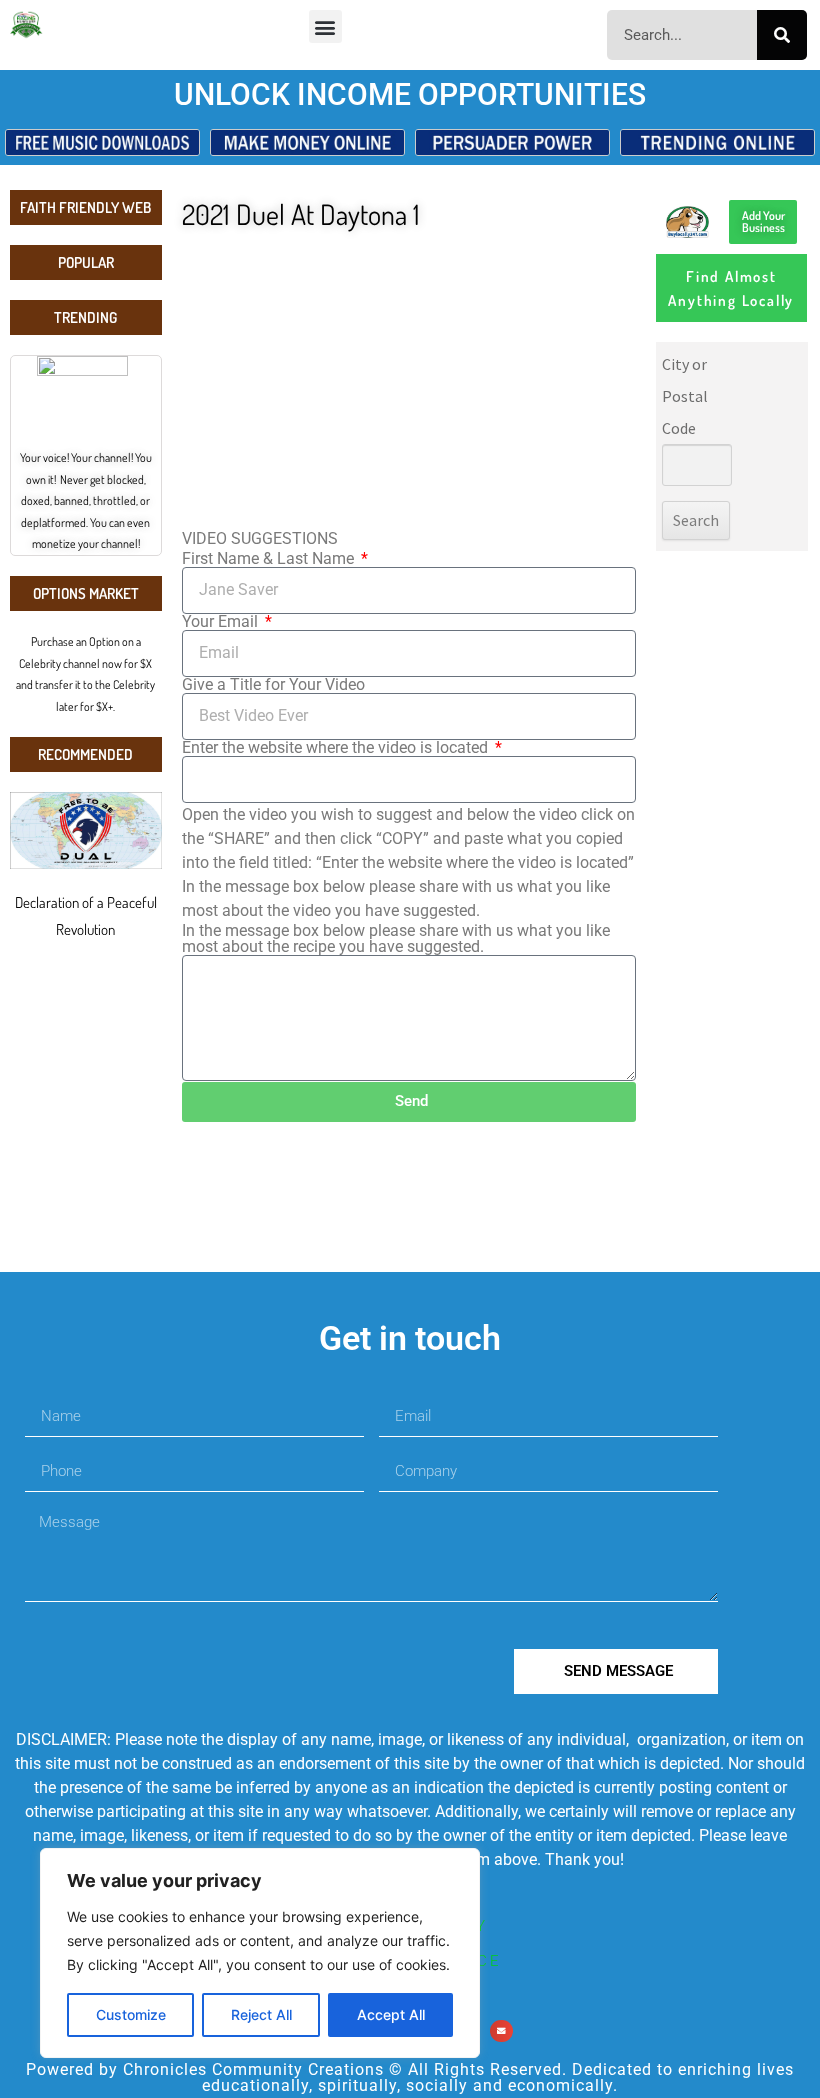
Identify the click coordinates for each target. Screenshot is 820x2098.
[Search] (782, 35)
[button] (325, 26)
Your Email (222, 622)
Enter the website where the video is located (337, 748)
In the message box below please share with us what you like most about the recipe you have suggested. (396, 939)
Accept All (391, 2014)
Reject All (261, 2014)
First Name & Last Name (270, 559)
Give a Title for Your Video (273, 685)
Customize (131, 2014)
